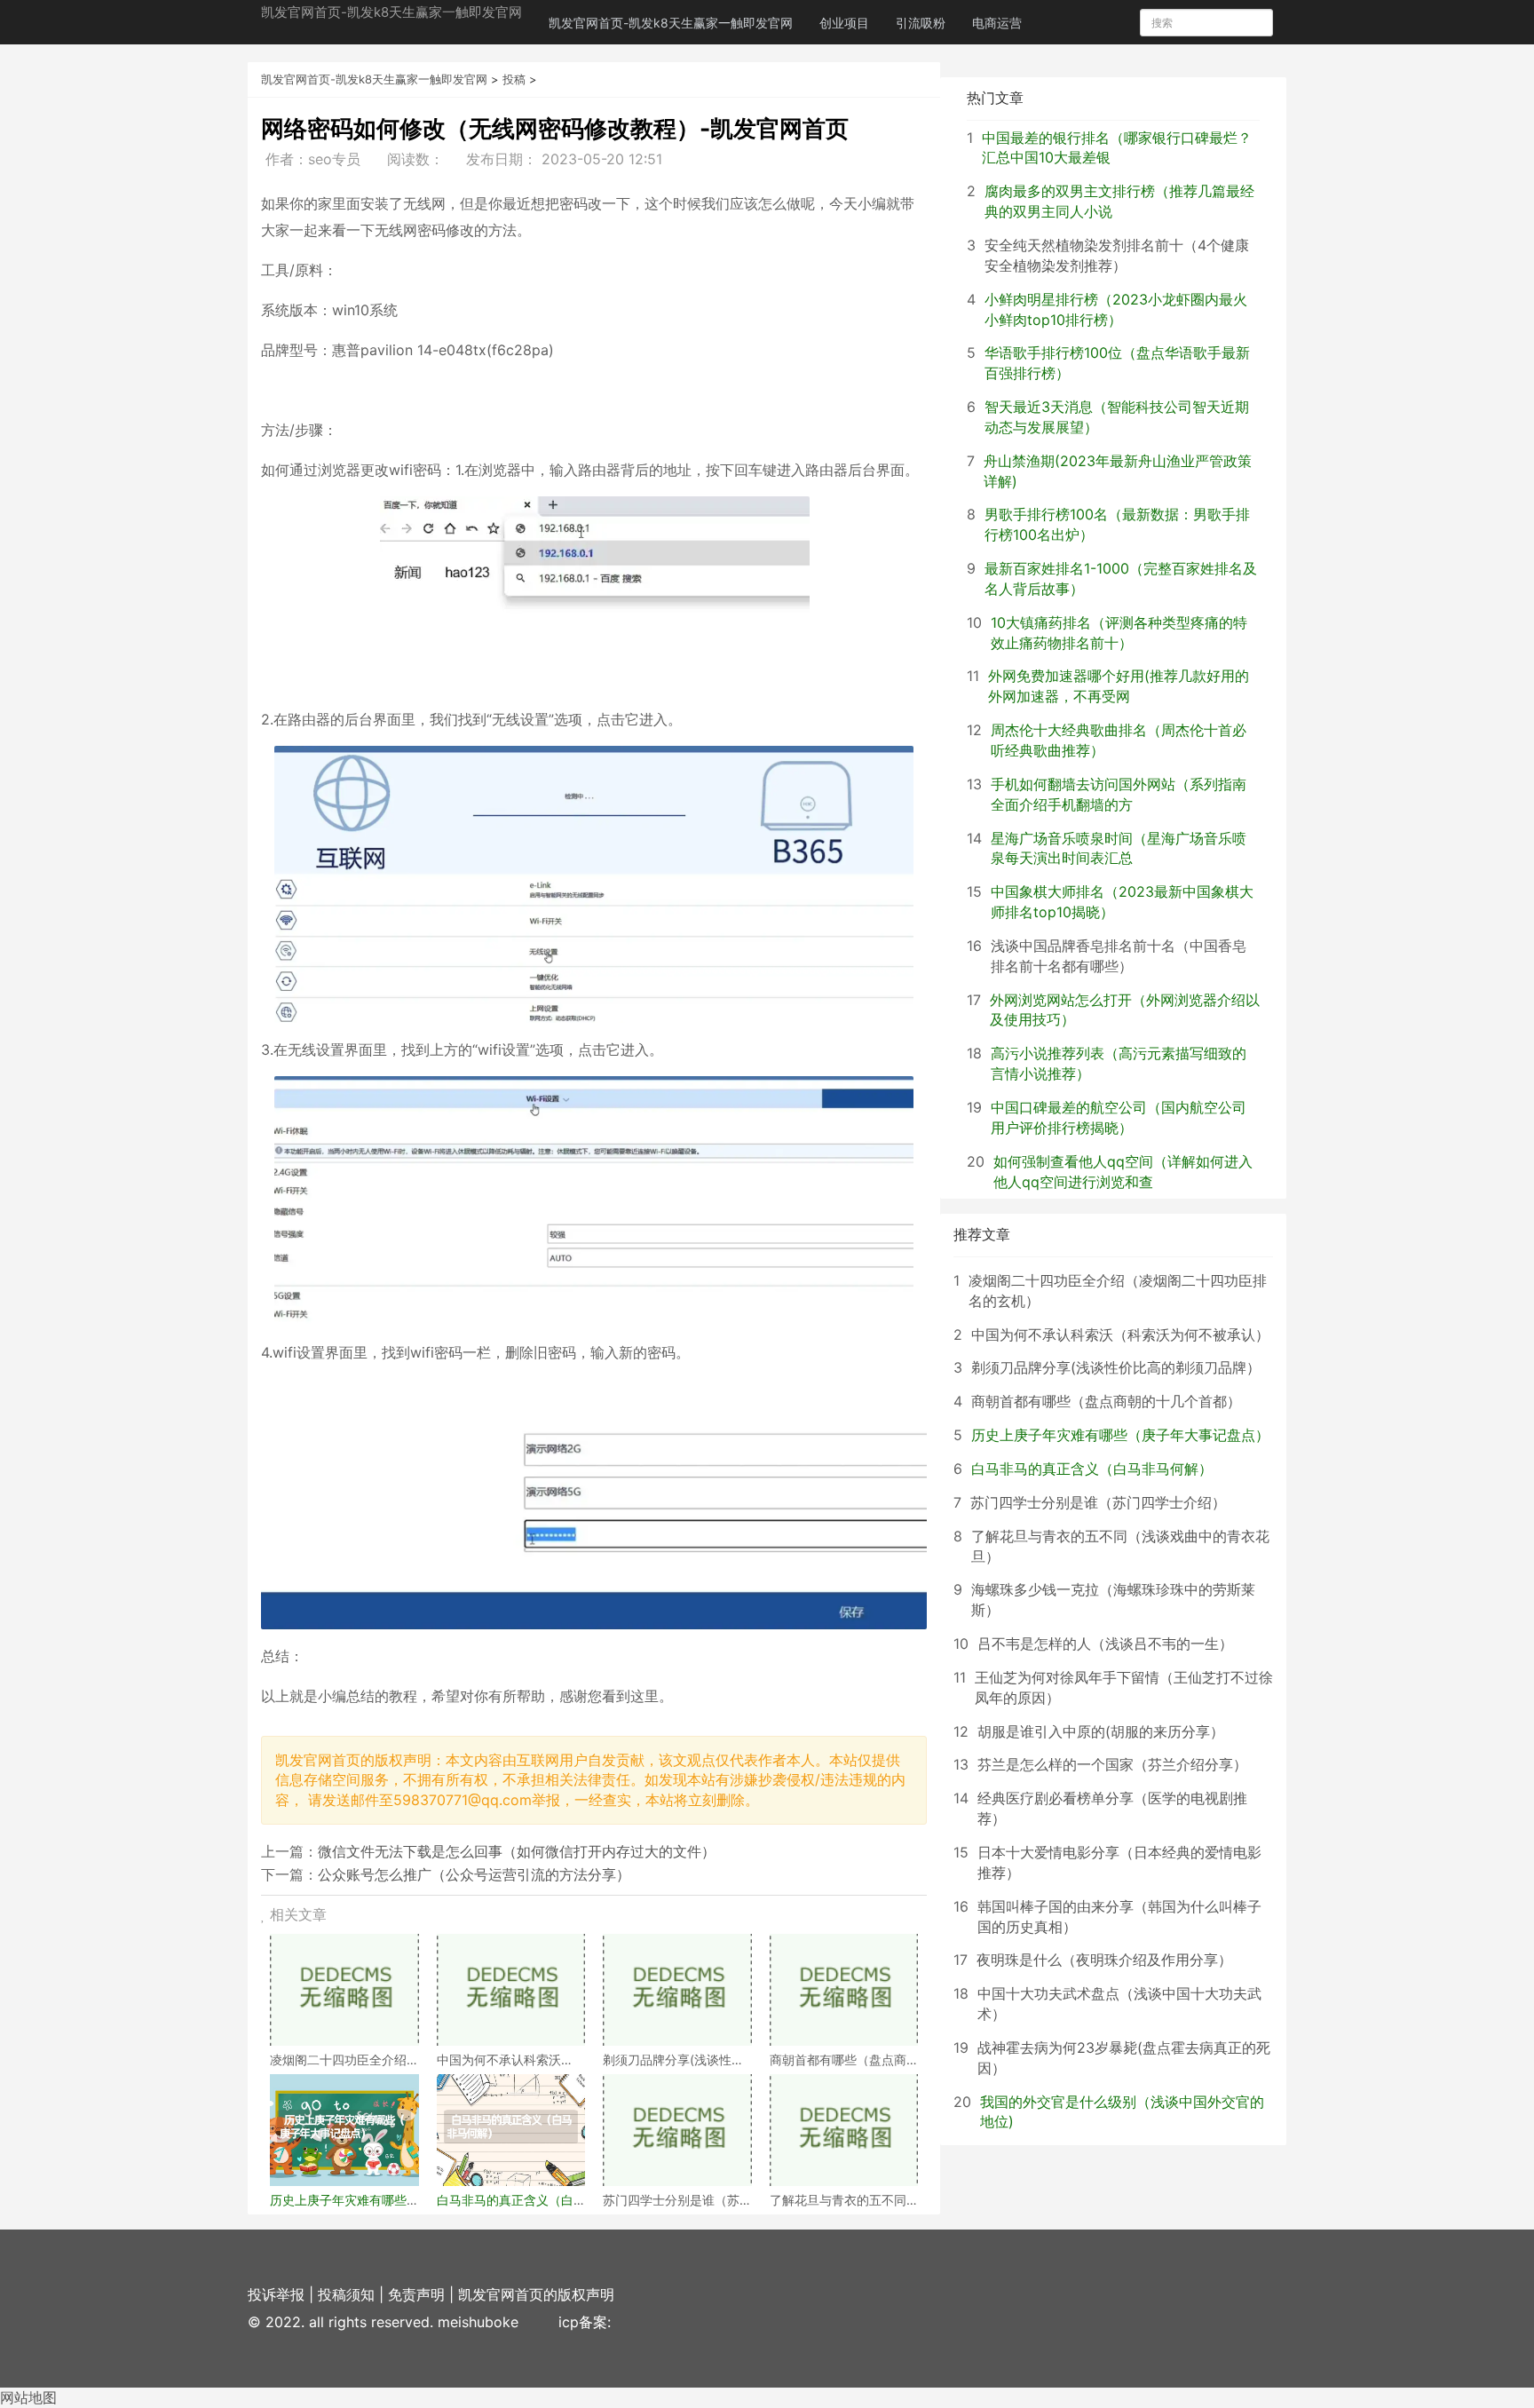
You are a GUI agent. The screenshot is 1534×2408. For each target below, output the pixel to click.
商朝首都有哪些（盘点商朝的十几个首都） (1106, 1401)
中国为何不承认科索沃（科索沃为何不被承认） (1120, 1335)
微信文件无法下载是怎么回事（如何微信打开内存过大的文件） (517, 1851)
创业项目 (844, 23)
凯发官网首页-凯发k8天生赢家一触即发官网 (391, 12)
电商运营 (997, 23)
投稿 (514, 79)
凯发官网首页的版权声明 (536, 2294)
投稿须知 (346, 2294)
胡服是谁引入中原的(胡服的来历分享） (1101, 1731)
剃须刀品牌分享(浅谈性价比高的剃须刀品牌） (1116, 1367)
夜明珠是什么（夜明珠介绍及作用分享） (1104, 1960)
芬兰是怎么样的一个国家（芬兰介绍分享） (1112, 1764)
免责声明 (416, 2294)
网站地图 (28, 2397)
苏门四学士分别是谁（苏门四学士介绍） (1098, 1502)
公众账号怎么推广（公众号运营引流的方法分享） (474, 1874)
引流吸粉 (921, 23)
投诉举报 (276, 2294)
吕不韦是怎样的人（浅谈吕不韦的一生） (1105, 1644)
